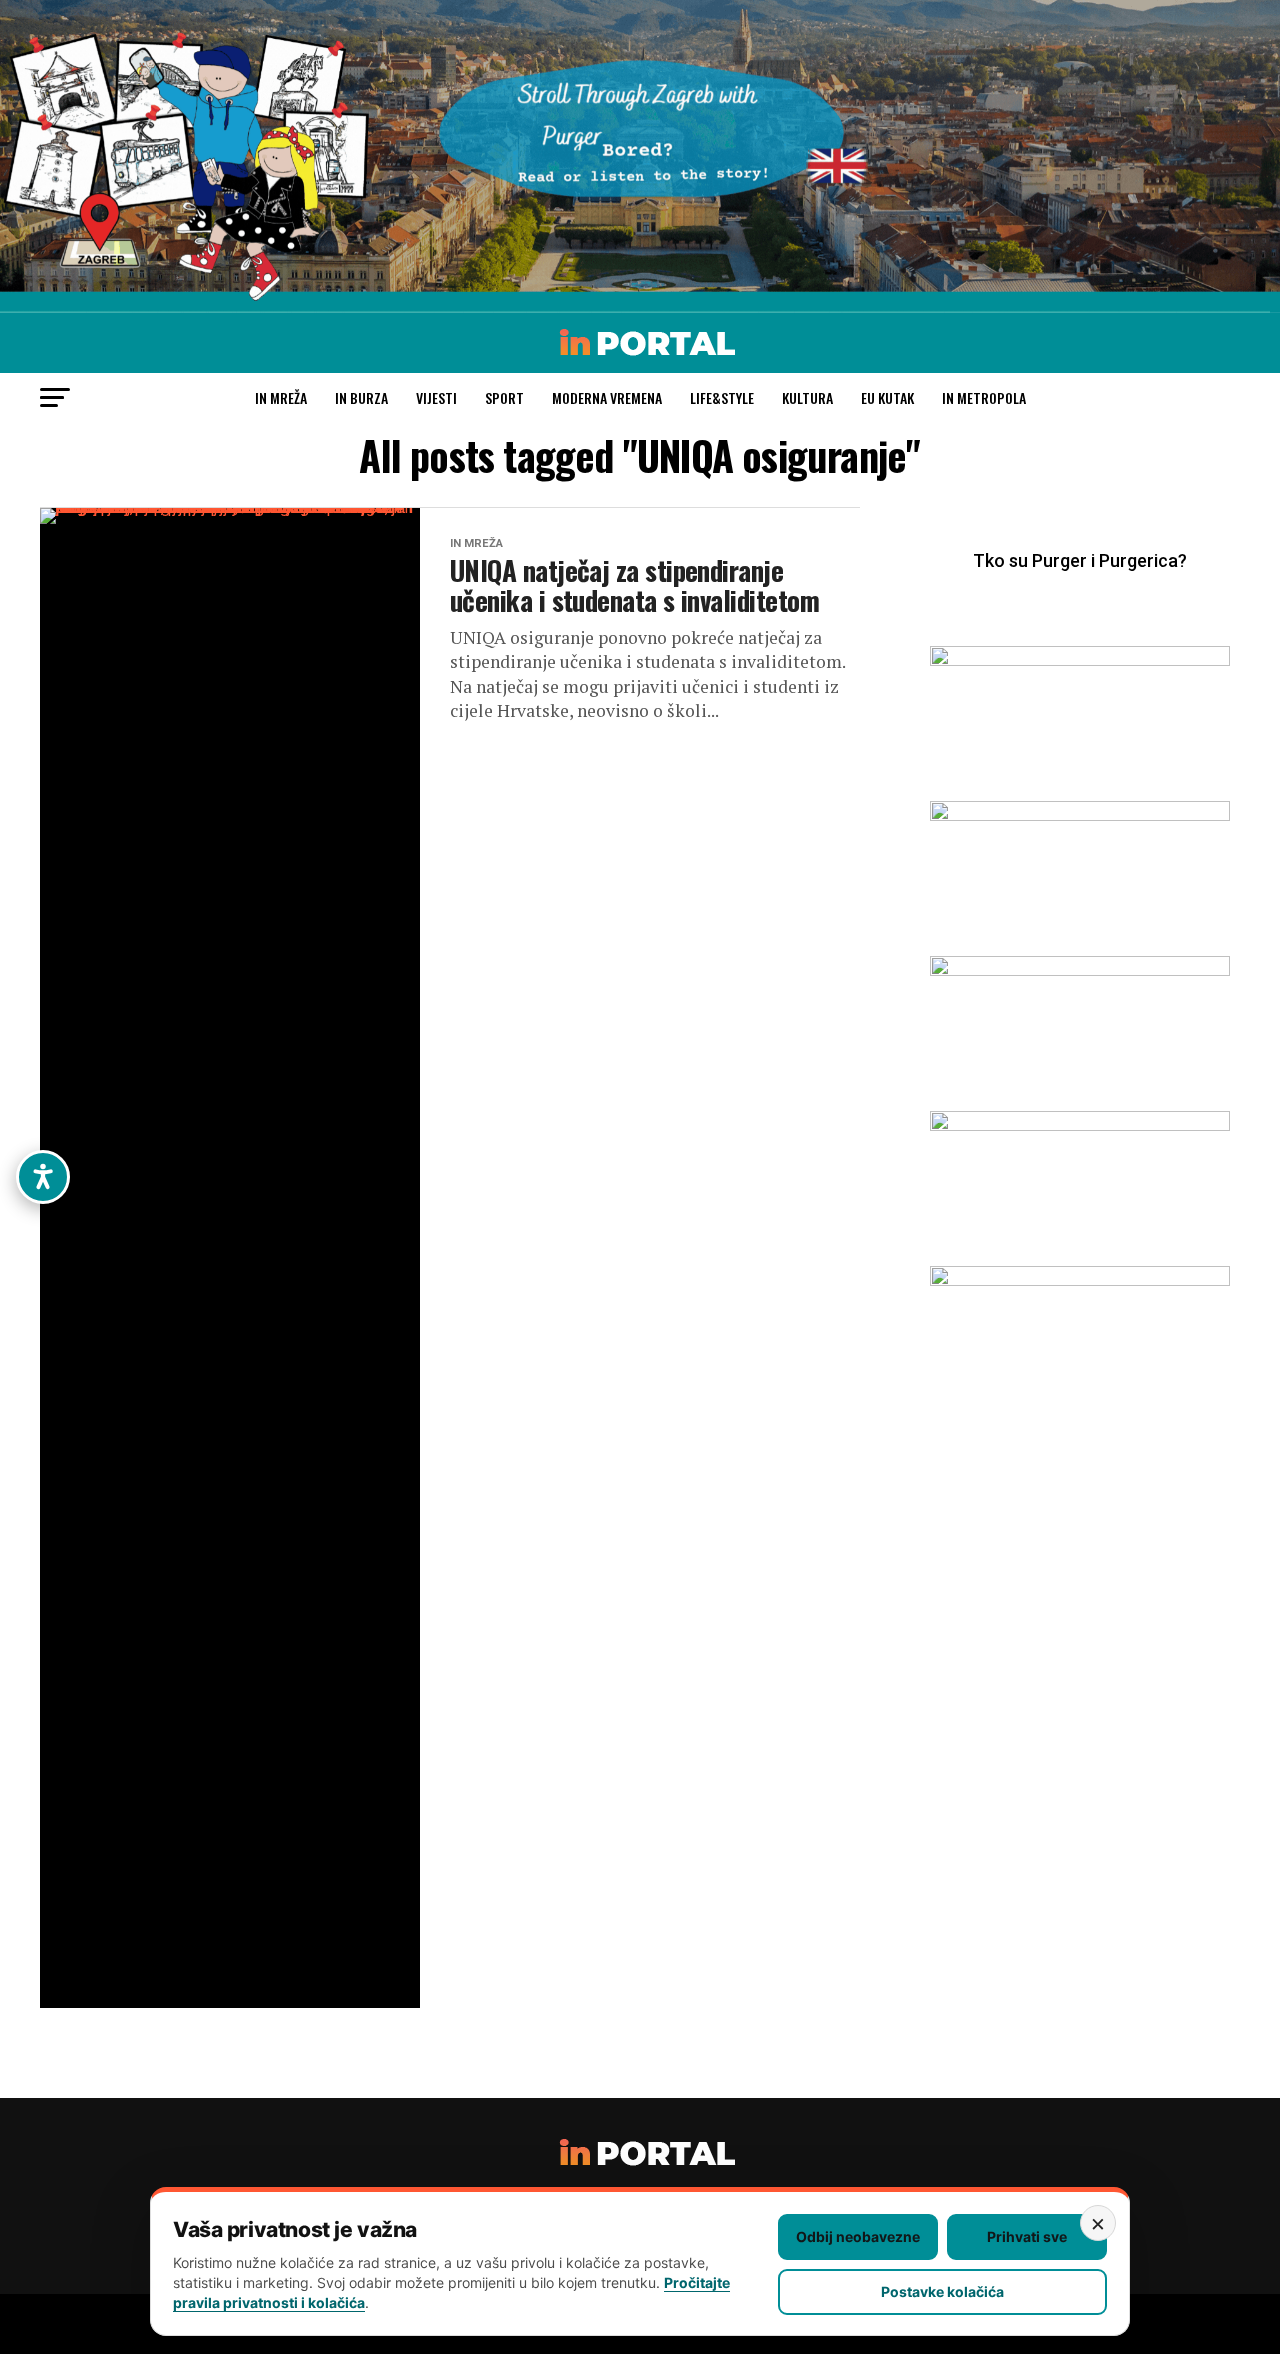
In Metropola (984, 397)
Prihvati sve (1027, 2236)
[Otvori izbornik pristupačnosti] (43, 1177)
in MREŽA (281, 397)
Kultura (807, 397)
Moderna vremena (607, 397)
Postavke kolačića (942, 2291)
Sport (504, 397)
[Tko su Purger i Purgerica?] (1080, 590)
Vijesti (436, 397)
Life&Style (722, 397)
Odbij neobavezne (858, 2236)
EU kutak (887, 397)
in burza (361, 397)
